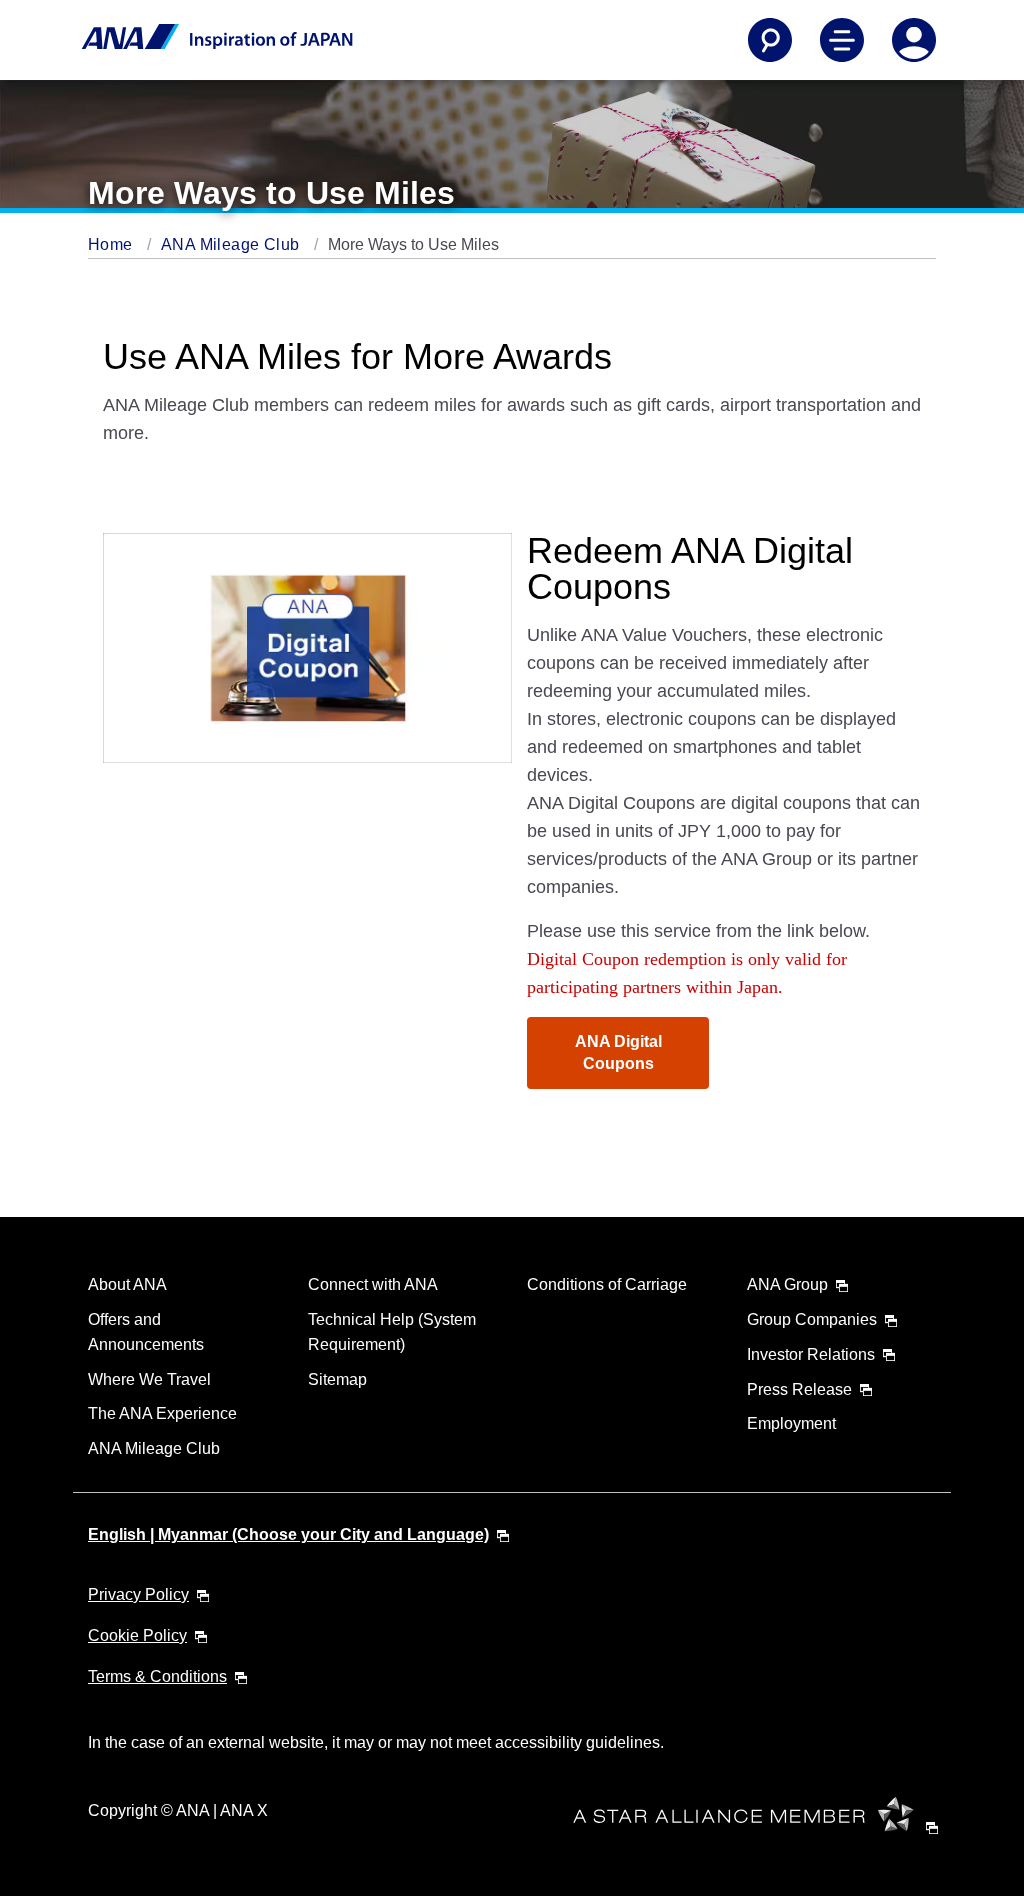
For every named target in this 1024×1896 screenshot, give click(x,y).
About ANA (127, 1284)
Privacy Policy (138, 1594)
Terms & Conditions (157, 1676)
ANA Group (787, 1284)
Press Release (799, 1389)
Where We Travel (149, 1379)
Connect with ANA (373, 1284)
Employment (791, 1423)
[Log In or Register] (914, 40)
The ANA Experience (162, 1413)
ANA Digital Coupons (618, 1052)
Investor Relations (811, 1354)
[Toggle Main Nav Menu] (842, 40)
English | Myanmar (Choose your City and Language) (288, 1534)
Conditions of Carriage (607, 1284)
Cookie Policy (137, 1635)
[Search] (770, 40)
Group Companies (812, 1319)
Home (112, 244)
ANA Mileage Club (232, 244)
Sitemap (337, 1379)
